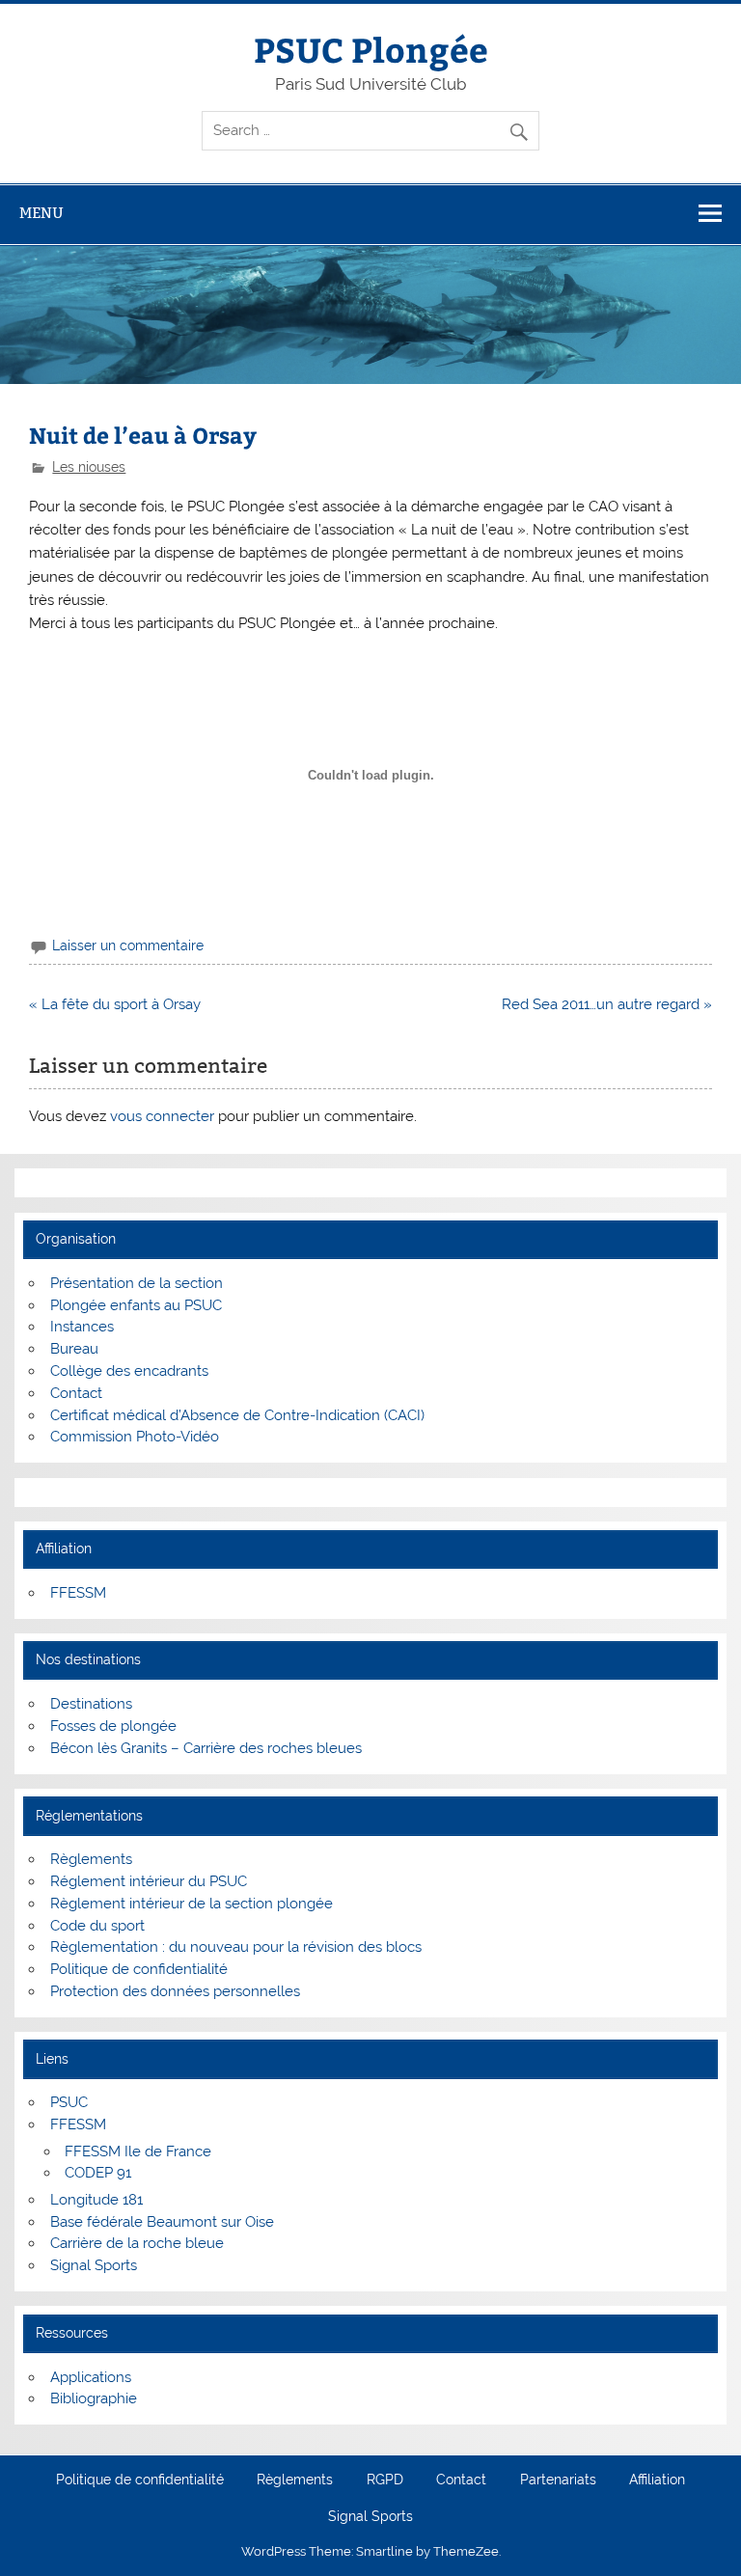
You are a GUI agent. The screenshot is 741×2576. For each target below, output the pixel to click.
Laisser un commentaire (128, 945)
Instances (82, 1327)
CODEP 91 (98, 2173)
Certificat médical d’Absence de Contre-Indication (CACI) (237, 1415)
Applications (91, 2377)
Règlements (91, 1859)
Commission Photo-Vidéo (135, 1437)
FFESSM (78, 1593)
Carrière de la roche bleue (137, 2243)
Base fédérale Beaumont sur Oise (162, 2222)
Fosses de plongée (113, 1726)
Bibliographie (94, 2398)
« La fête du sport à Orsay (115, 1004)
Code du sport (97, 1926)
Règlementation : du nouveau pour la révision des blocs (236, 1947)
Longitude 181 (96, 2200)
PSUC (69, 2102)
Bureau (74, 1349)
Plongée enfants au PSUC (136, 1305)
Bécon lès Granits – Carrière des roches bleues (206, 1748)
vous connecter (162, 1116)
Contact (76, 1393)
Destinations (91, 1704)
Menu (41, 213)
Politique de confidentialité (139, 1969)
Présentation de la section (137, 1283)
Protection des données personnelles (175, 1991)
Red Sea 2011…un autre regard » (607, 1004)
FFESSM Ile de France (138, 2151)
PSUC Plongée (371, 49)
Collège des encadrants (129, 1371)
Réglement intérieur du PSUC (149, 1881)
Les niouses (89, 467)
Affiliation (657, 2480)
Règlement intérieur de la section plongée (192, 1904)
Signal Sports (94, 2265)
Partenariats (558, 2480)
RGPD (385, 2480)
